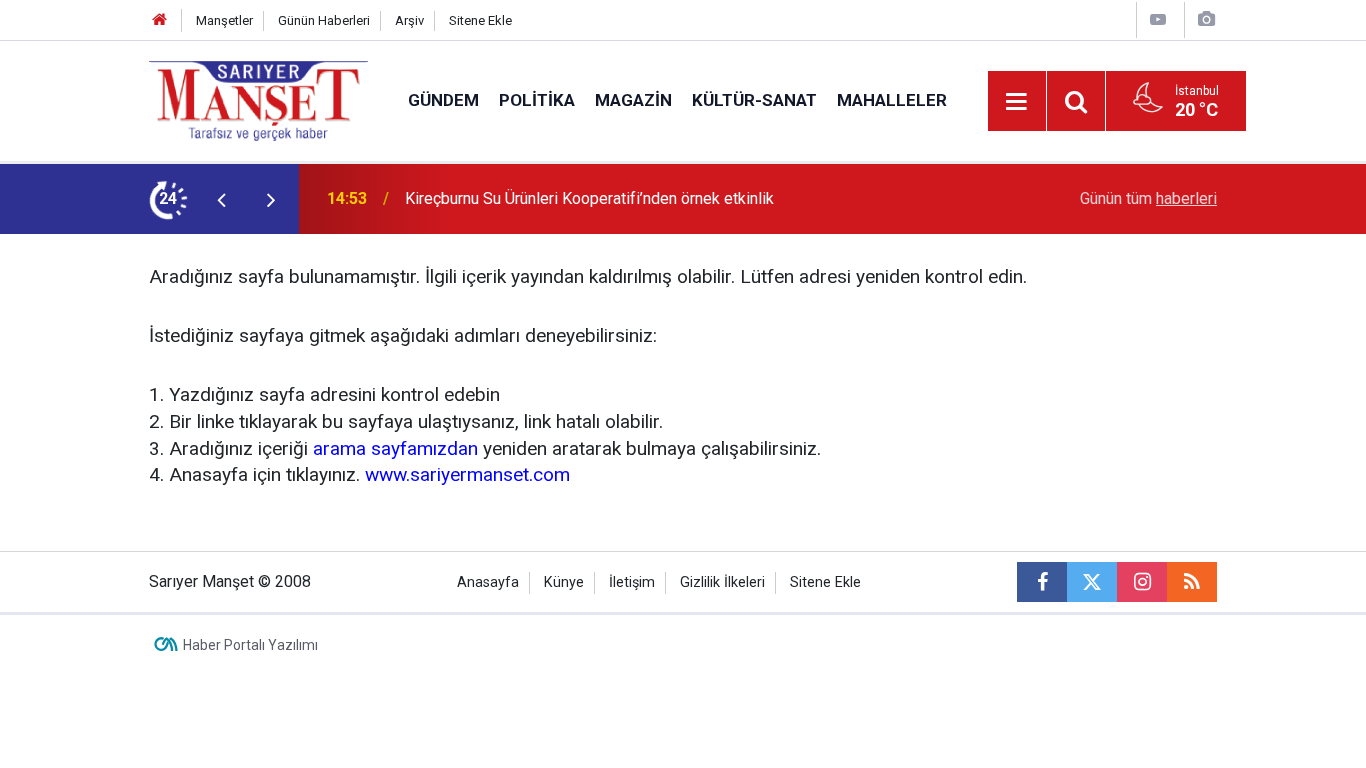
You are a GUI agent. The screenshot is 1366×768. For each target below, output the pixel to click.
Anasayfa (488, 582)
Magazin (633, 100)
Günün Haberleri (324, 20)
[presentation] (221, 199)
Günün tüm (1148, 198)
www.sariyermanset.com (467, 474)
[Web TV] (1158, 19)
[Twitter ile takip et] (1092, 582)
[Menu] (1017, 102)
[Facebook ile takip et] (1042, 582)
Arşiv (409, 20)
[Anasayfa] (160, 20)
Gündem (443, 100)
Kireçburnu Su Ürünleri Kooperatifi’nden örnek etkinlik (589, 198)
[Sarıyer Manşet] (258, 99)
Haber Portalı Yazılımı (250, 645)
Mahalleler (892, 100)
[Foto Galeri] (1206, 19)
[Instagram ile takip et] (1142, 582)
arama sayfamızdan (395, 448)
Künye (564, 582)
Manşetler (224, 20)
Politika (537, 100)
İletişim (632, 582)
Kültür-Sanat (754, 100)
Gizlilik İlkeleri (722, 582)
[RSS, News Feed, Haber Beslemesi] (1192, 582)
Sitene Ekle (480, 20)
